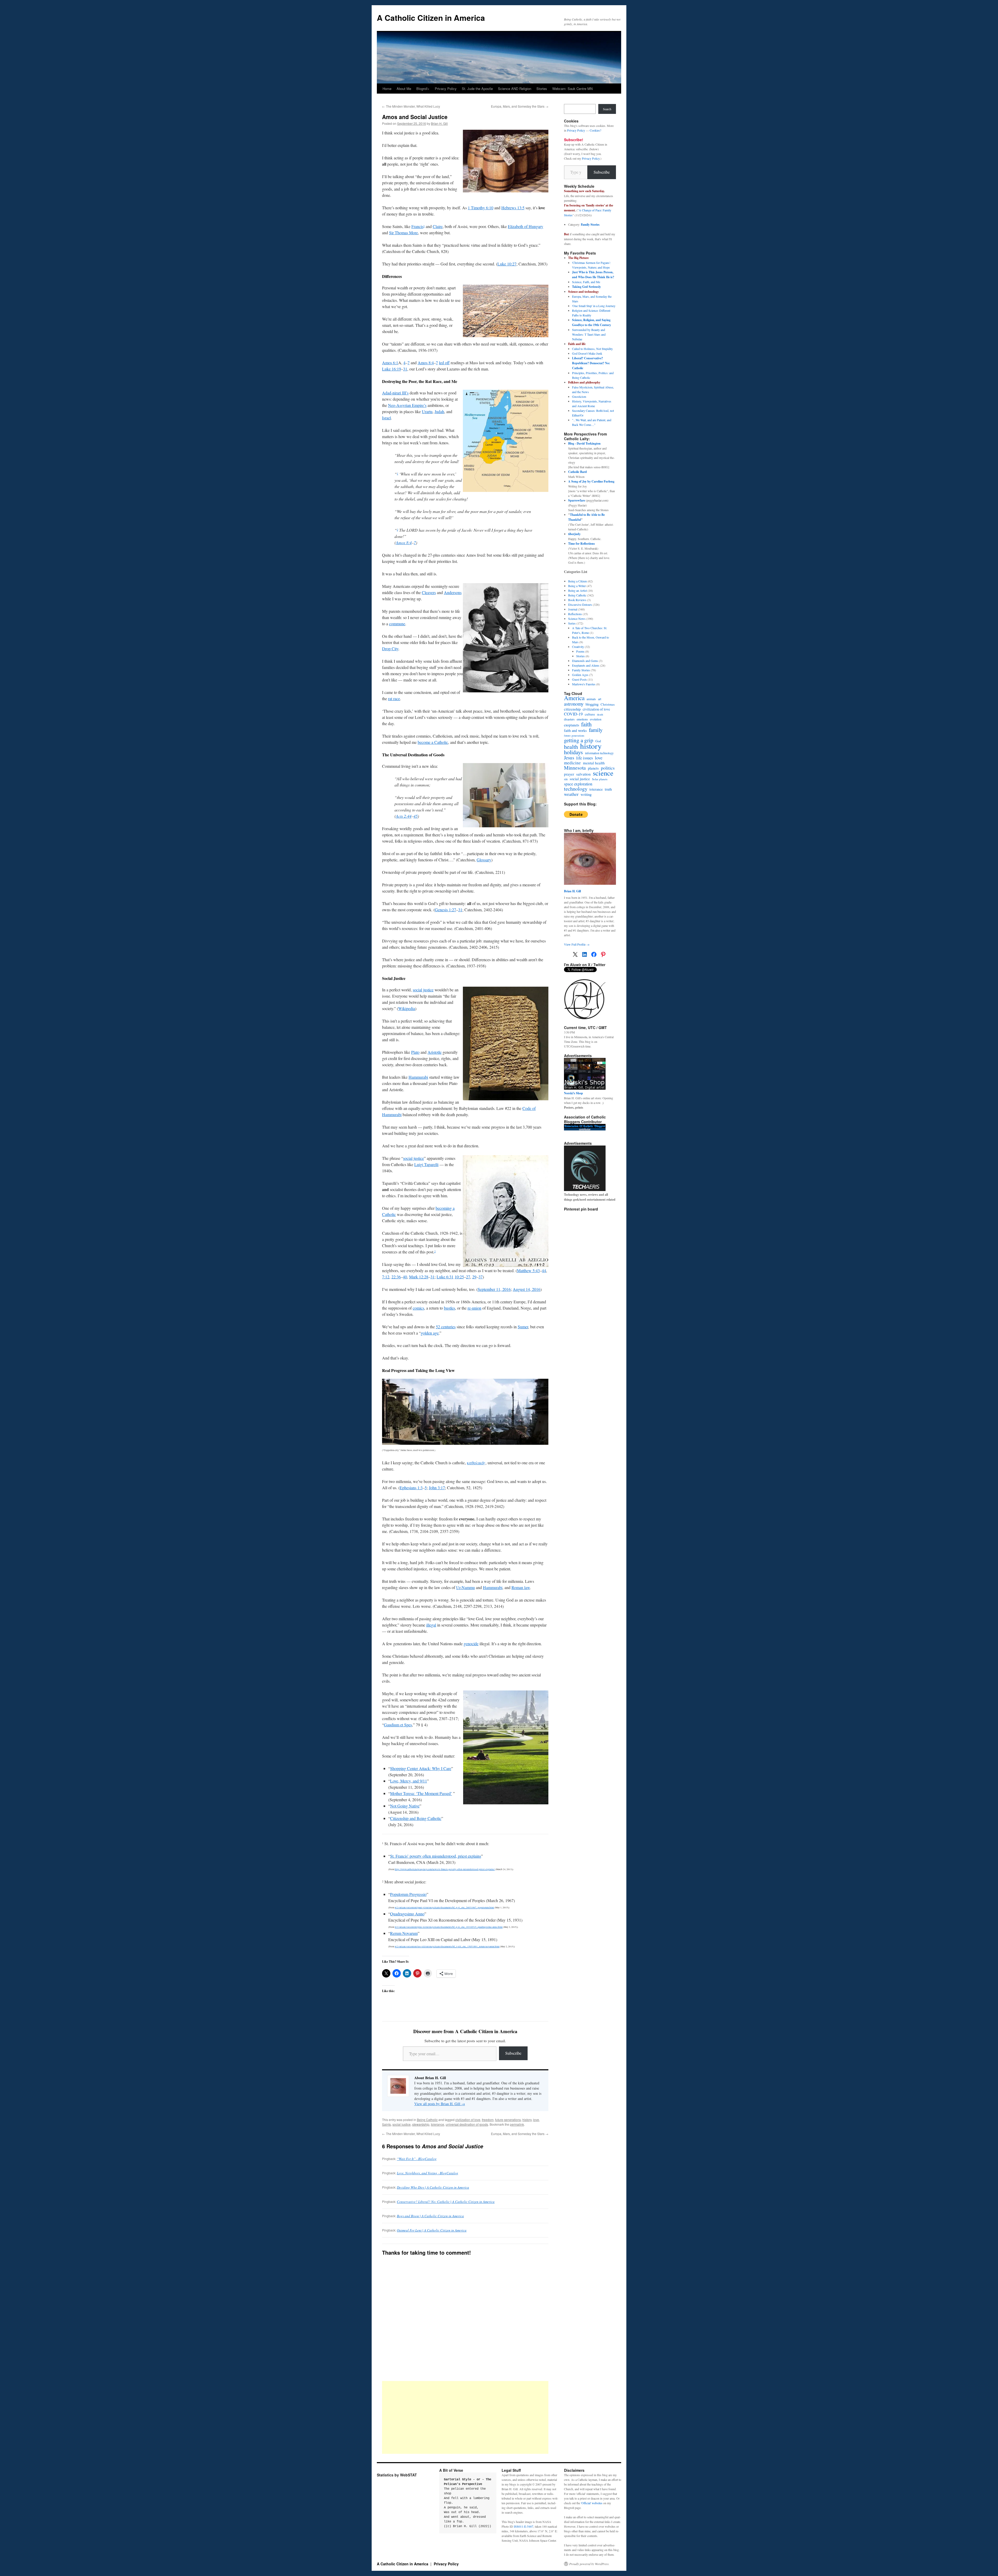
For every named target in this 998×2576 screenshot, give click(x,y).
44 (544, 1270)
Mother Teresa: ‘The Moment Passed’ (421, 1793)
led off (444, 363)
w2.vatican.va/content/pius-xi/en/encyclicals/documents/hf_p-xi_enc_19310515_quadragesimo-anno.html (449, 1927)
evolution (596, 719)
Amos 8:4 (426, 363)
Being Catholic (427, 2120)
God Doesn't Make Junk (587, 353)
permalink (517, 2124)
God (598, 741)
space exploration (578, 784)
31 (405, 369)
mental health (594, 763)
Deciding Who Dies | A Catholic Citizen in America (433, 2187)
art (600, 699)
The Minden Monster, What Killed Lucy (411, 106)
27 (468, 1277)
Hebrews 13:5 (513, 208)
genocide (471, 1644)
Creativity (578, 647)
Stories (542, 89)
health (571, 747)
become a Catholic (433, 742)
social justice (423, 990)
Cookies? (595, 130)
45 (416, 816)
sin (566, 779)
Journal (573, 609)
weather (571, 794)
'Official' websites (592, 2503)
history (527, 2120)
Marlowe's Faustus (584, 684)
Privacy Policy (446, 89)
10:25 (459, 1277)
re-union (474, 1308)
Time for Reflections (582, 544)
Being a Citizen (577, 581)
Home (387, 89)
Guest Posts (579, 679)
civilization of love (468, 2120)
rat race (394, 698)
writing (586, 795)
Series (572, 623)
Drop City (390, 649)
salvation (583, 774)
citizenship (572, 709)
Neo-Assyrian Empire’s (407, 405)
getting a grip (579, 740)
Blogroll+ (423, 89)
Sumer (523, 1327)
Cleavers (429, 592)
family (596, 730)
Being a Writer (577, 586)
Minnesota (575, 768)
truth (608, 789)
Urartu (427, 411)
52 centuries (446, 1327)
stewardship (421, 2124)
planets (593, 768)
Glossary (484, 860)
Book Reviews (577, 600)
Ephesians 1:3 (411, 1488)
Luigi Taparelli (426, 1164)
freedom (488, 2120)
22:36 (396, 1277)
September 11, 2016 (494, 1289)
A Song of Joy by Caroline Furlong (591, 481)
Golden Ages (580, 675)
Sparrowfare (577, 500)
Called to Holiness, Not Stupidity (592, 349)
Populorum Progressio (408, 1894)
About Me (404, 89)
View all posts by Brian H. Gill (440, 2104)
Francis (417, 226)
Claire (438, 226)
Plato (415, 1052)
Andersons (453, 592)
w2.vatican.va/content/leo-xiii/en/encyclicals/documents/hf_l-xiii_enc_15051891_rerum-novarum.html (447, 1947)
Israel (386, 418)
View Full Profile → (577, 944)
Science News (577, 619)
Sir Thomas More (403, 233)
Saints (386, 2124)
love (536, 2120)
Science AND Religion (515, 89)
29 (474, 1277)
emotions (582, 719)
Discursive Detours (580, 604)
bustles (449, 1308)
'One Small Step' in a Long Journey (594, 306)
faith (586, 724)
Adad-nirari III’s (395, 393)
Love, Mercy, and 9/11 (409, 1781)
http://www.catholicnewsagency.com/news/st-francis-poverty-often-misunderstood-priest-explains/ (445, 1869)
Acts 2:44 (404, 816)
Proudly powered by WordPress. (589, 2564)
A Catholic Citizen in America (431, 18)
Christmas (608, 704)
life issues (585, 758)
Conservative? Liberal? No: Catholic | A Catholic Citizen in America (446, 2202)
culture (590, 714)
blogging (592, 704)
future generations (508, 2120)
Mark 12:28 (419, 1277)
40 (405, 1277)
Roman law (521, 1587)
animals (591, 699)
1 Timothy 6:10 (481, 208)
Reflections (575, 614)
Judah (439, 411)
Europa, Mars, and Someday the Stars (520, 106)
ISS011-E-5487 (524, 2526)
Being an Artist (577, 590)
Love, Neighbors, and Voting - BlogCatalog (428, 2173)
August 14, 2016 (527, 1289)
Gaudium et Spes (398, 1725)
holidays (573, 752)
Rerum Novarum (404, 1933)
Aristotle (435, 1052)
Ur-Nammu (465, 1587)
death (600, 714)
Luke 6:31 (445, 1277)
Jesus (569, 758)
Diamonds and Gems (585, 661)
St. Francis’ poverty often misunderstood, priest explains (436, 1856)
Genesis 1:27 (445, 910)
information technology (599, 753)
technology (576, 789)
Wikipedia (407, 1008)
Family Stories (590, 225)
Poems (580, 651)
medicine (572, 763)
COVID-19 (573, 714)
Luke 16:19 (392, 369)
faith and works (575, 731)
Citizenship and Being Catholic (416, 1818)
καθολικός (476, 1463)
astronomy (574, 704)
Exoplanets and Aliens (586, 665)
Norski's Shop (573, 1093)
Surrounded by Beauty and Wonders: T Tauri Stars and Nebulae (589, 334)
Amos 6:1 (390, 363)
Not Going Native (405, 1806)
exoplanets (572, 725)
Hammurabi (418, 1077)
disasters (569, 719)
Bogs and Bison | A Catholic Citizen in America (430, 2216)
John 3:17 (437, 1488)
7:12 (386, 1277)
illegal (431, 1625)
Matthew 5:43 (528, 1270)
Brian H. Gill (439, 123)
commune (397, 624)
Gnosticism (579, 396)
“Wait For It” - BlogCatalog (417, 2159)
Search (607, 109)
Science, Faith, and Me (586, 282)
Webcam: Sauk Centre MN (572, 89)
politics (608, 768)
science (603, 773)
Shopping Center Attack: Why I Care (421, 1768)
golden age (430, 1333)
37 (481, 1277)
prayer (569, 774)
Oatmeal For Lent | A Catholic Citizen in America (432, 2230)
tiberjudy (574, 534)
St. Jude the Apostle (477, 89)
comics (418, 1308)
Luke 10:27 (507, 264)
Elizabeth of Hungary (526, 226)
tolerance (438, 2124)
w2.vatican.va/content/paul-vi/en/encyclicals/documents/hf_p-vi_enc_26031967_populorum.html (444, 1908)
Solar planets (600, 779)
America (574, 698)
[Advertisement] (465, 2417)
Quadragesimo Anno (407, 1914)
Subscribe (513, 2053)
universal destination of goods (467, 2124)
